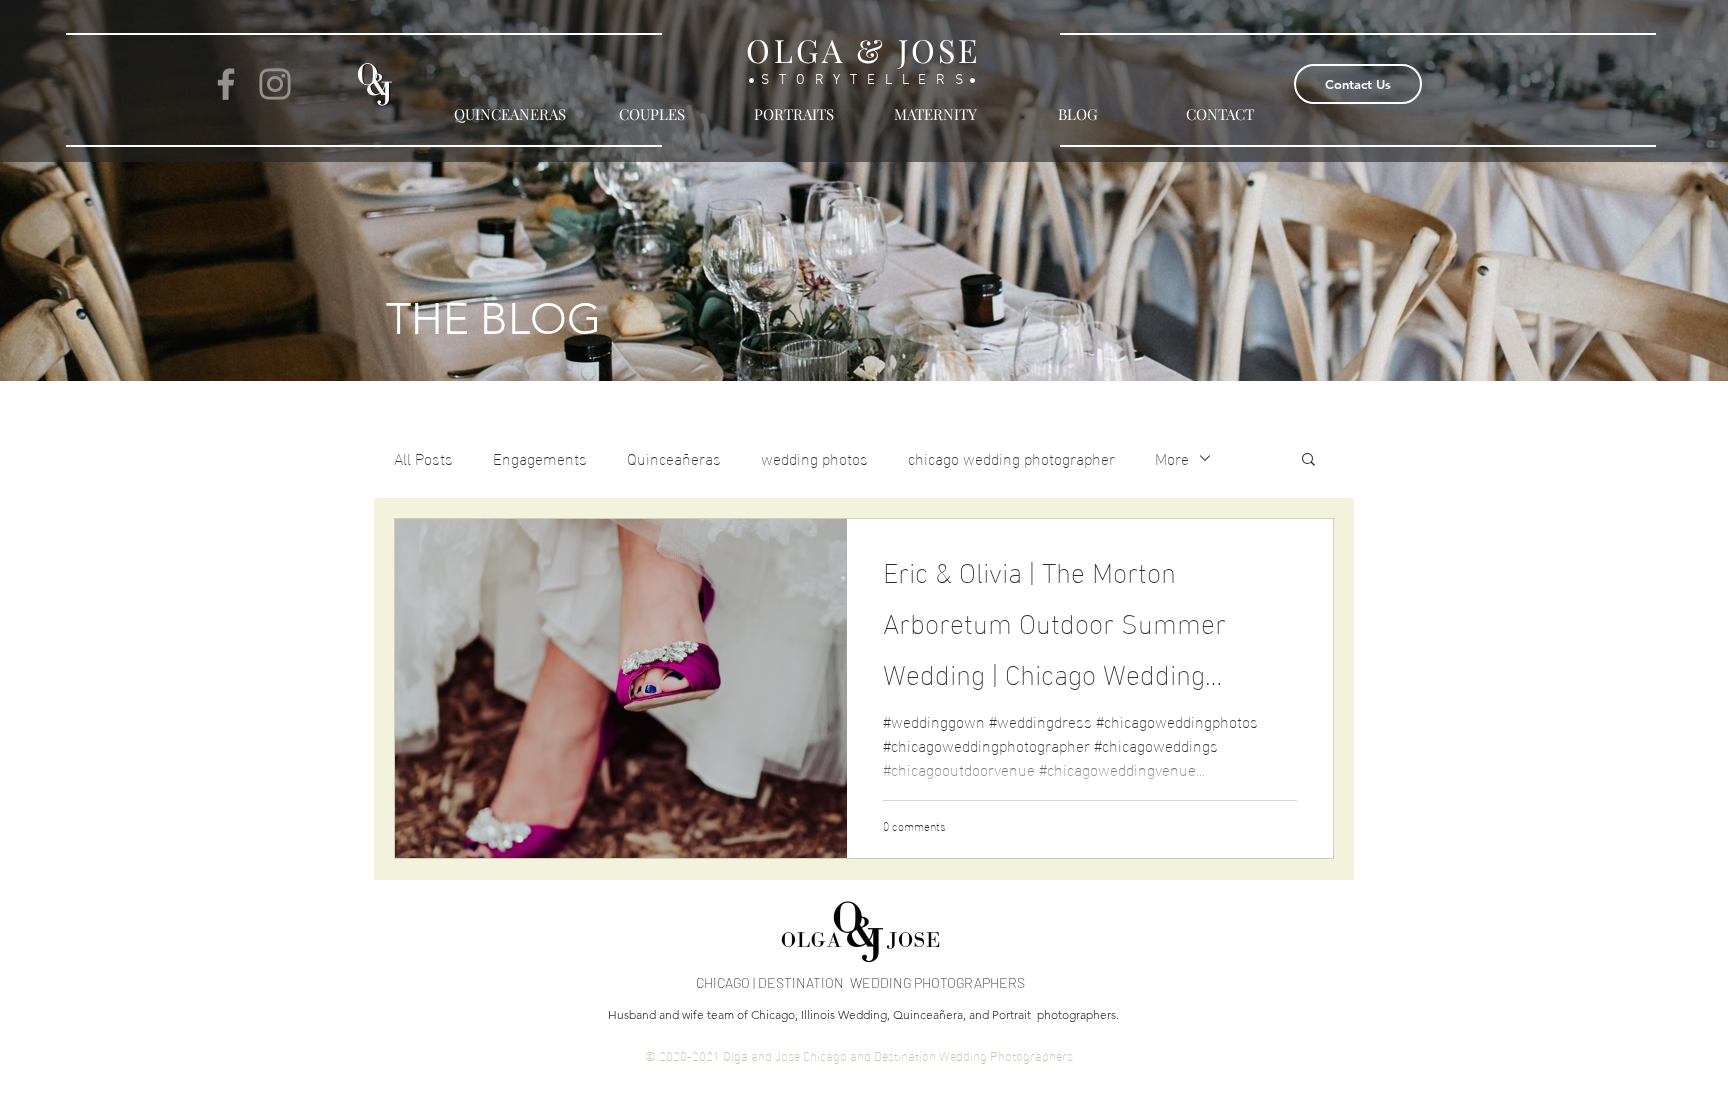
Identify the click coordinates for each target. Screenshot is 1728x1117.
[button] (1308, 460)
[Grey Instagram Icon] (275, 84)
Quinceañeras (674, 458)
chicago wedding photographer (1011, 458)
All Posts (423, 458)
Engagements (540, 458)
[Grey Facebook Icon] (226, 84)
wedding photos (814, 458)
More (1172, 458)
